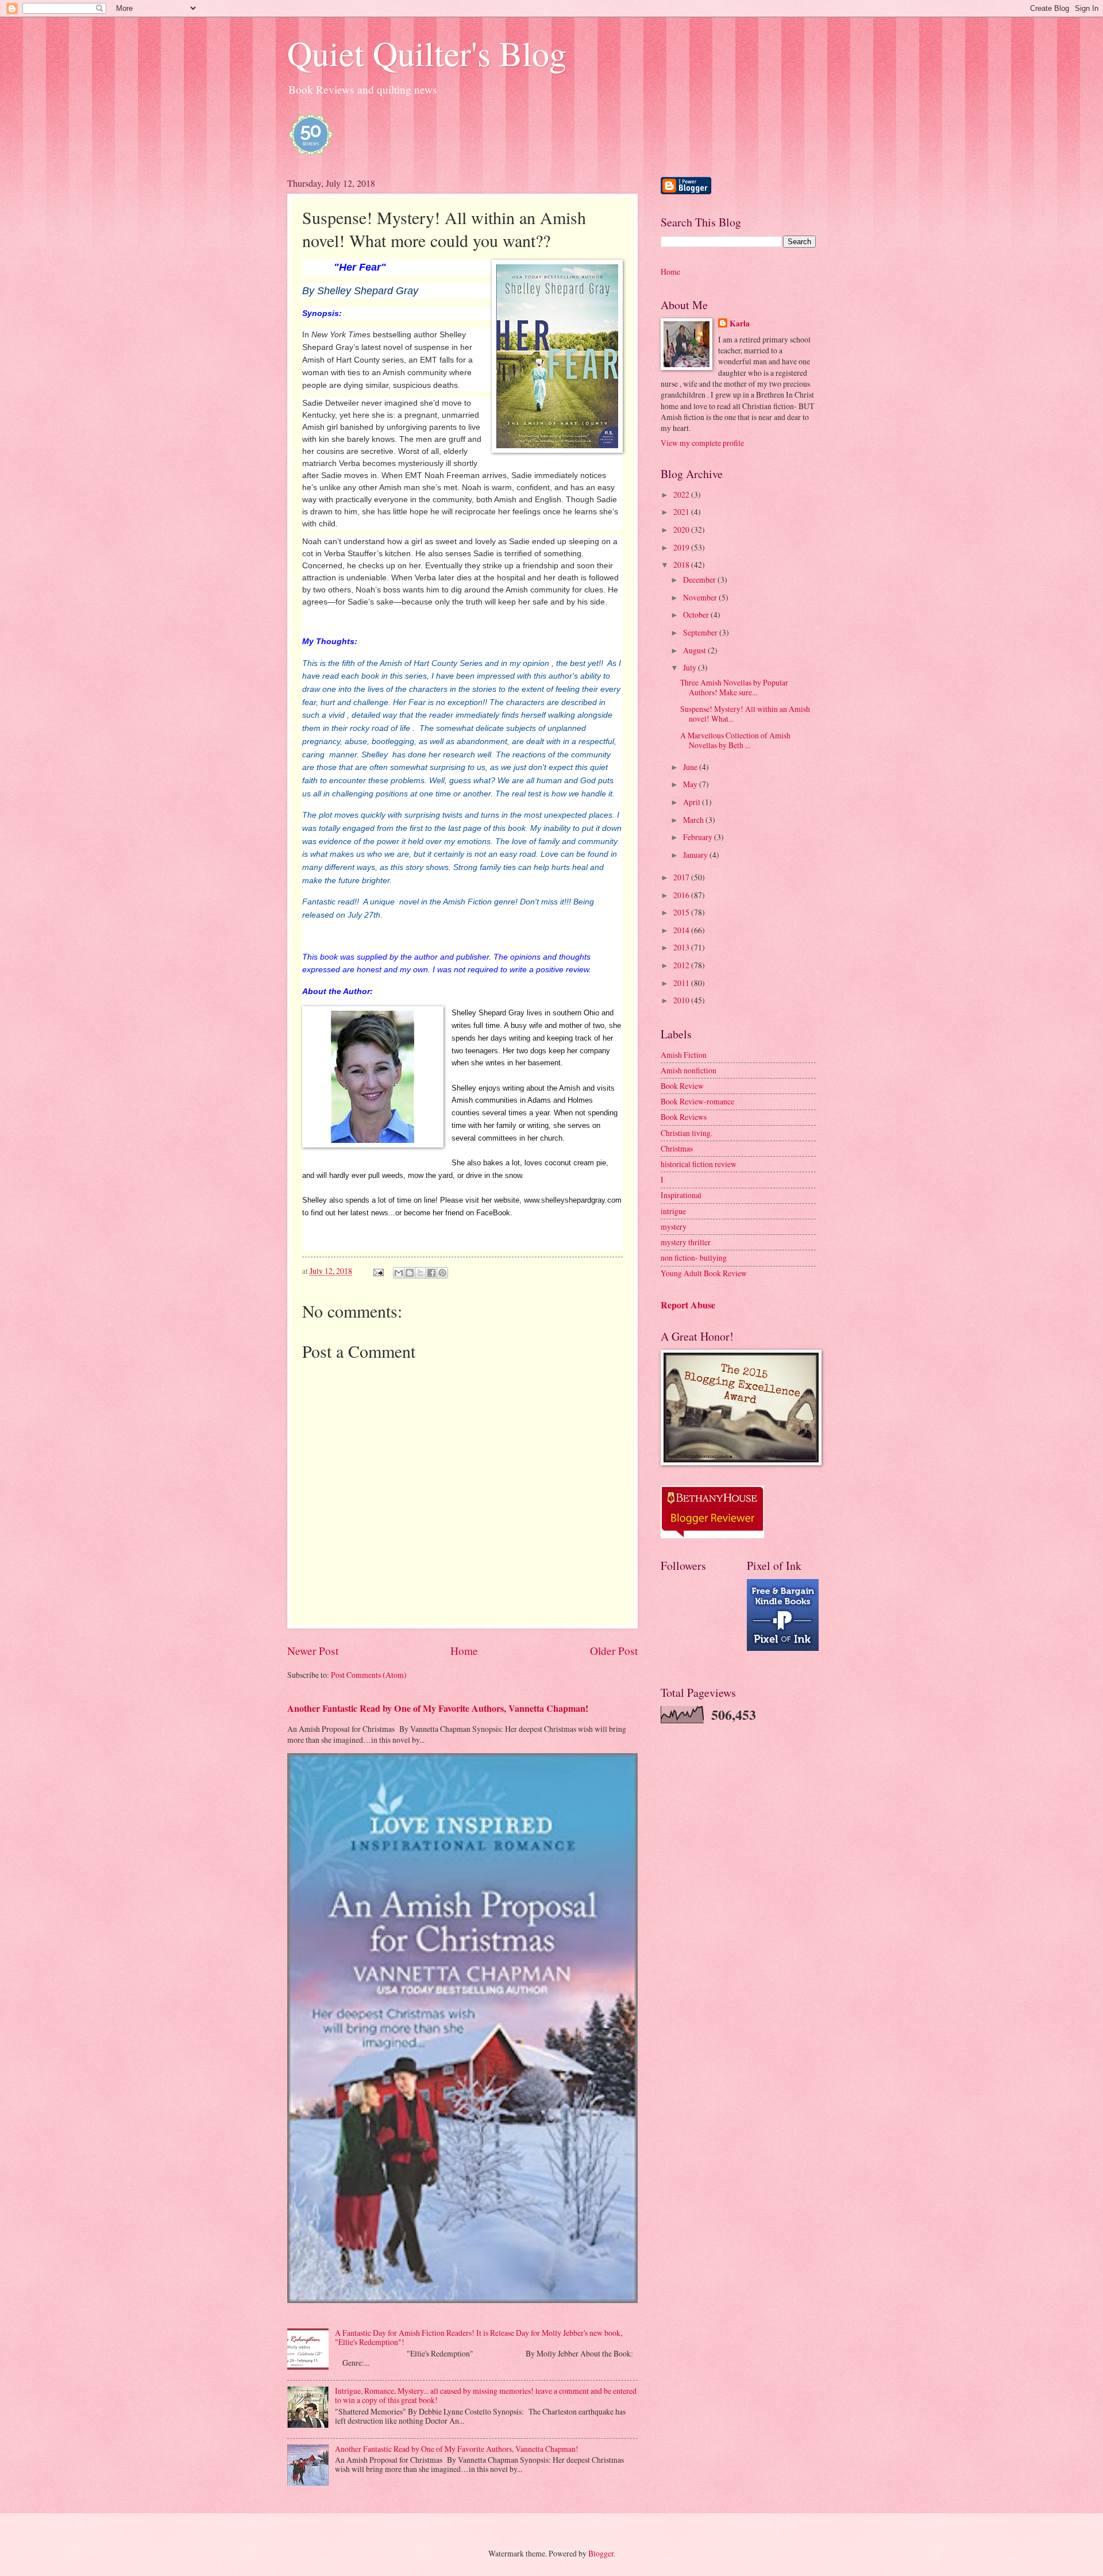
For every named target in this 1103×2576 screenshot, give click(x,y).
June (691, 767)
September (701, 632)
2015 (682, 912)
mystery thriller (686, 1242)
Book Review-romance (697, 1101)
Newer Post (313, 1651)
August (695, 650)
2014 (682, 930)
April (693, 802)
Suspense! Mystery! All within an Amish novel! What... (745, 714)
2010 (682, 1000)
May (691, 784)
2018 (682, 565)
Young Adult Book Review (704, 1273)
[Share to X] (421, 1273)
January (696, 855)
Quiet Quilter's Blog (427, 53)
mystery (674, 1227)
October (697, 615)
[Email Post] (378, 1271)
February (699, 837)
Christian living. (687, 1133)
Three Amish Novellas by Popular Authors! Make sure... (734, 687)
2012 (682, 965)
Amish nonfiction (689, 1070)
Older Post (614, 1651)
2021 (682, 512)
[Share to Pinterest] (442, 1273)
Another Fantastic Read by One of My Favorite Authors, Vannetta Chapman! (438, 1708)
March (694, 820)
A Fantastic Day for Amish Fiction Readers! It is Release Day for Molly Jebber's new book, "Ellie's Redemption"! (479, 2338)
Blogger (601, 2553)
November (701, 597)
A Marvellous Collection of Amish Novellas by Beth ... (735, 740)
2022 (682, 494)
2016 (682, 895)
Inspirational (681, 1195)
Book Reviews (684, 1117)
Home (464, 1651)
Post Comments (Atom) (369, 1675)
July (691, 667)
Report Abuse (688, 1305)
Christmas (677, 1148)
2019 (682, 547)
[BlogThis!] (410, 1273)
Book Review (682, 1086)
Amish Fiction (684, 1055)
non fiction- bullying (694, 1258)
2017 (682, 877)
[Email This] (399, 1273)
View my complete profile (702, 443)
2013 (682, 947)
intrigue (673, 1211)
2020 (682, 530)
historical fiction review (699, 1164)
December (700, 579)
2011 (682, 983)
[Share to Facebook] (431, 1273)
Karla (740, 324)
